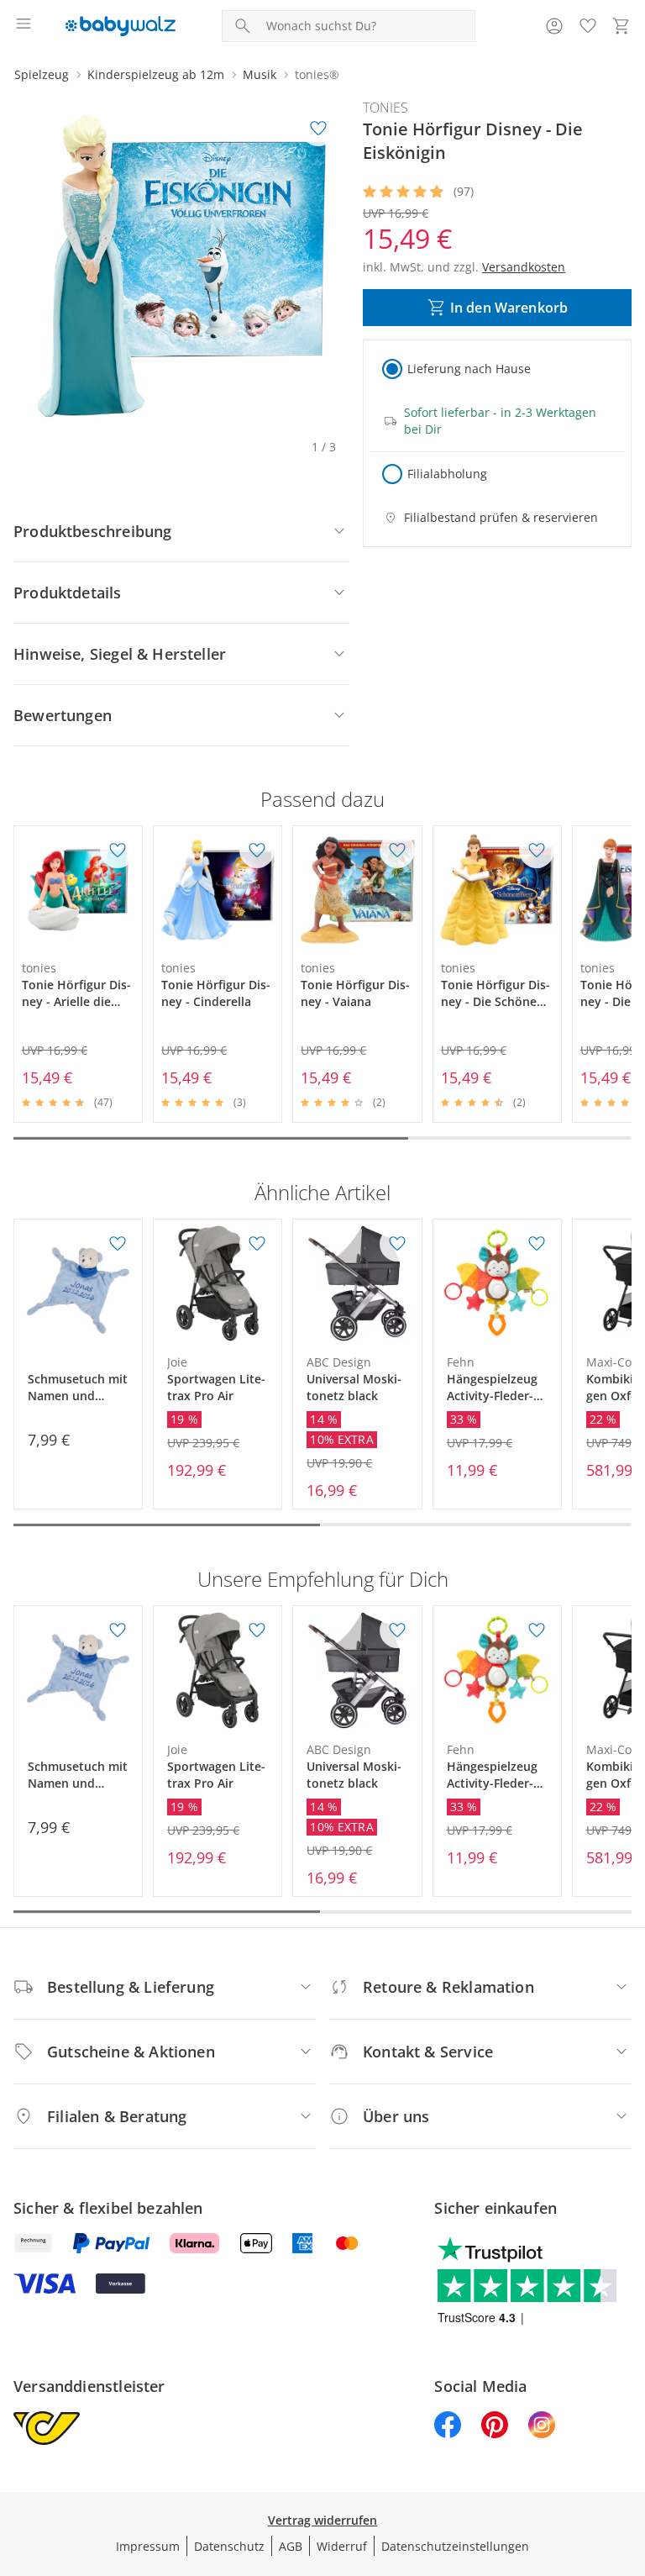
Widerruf (342, 2546)
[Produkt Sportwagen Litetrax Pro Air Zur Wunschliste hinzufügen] (257, 1244)
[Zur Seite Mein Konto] (554, 26)
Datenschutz (229, 2546)
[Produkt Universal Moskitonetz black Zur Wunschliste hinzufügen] (397, 1244)
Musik (260, 74)
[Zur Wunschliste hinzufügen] (318, 129)
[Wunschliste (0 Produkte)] (588, 26)
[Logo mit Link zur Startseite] (121, 26)
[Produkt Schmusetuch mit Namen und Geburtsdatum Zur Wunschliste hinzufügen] (118, 1244)
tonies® (317, 74)
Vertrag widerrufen (322, 2520)
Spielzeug (42, 74)
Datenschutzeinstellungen (455, 2546)
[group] (181, 266)
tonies (385, 108)
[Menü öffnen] (24, 26)
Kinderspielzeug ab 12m (156, 74)
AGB (291, 2546)
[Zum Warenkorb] (621, 26)
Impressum (148, 2546)
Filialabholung (447, 474)
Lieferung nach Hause (469, 369)
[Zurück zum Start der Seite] (628, 2458)
